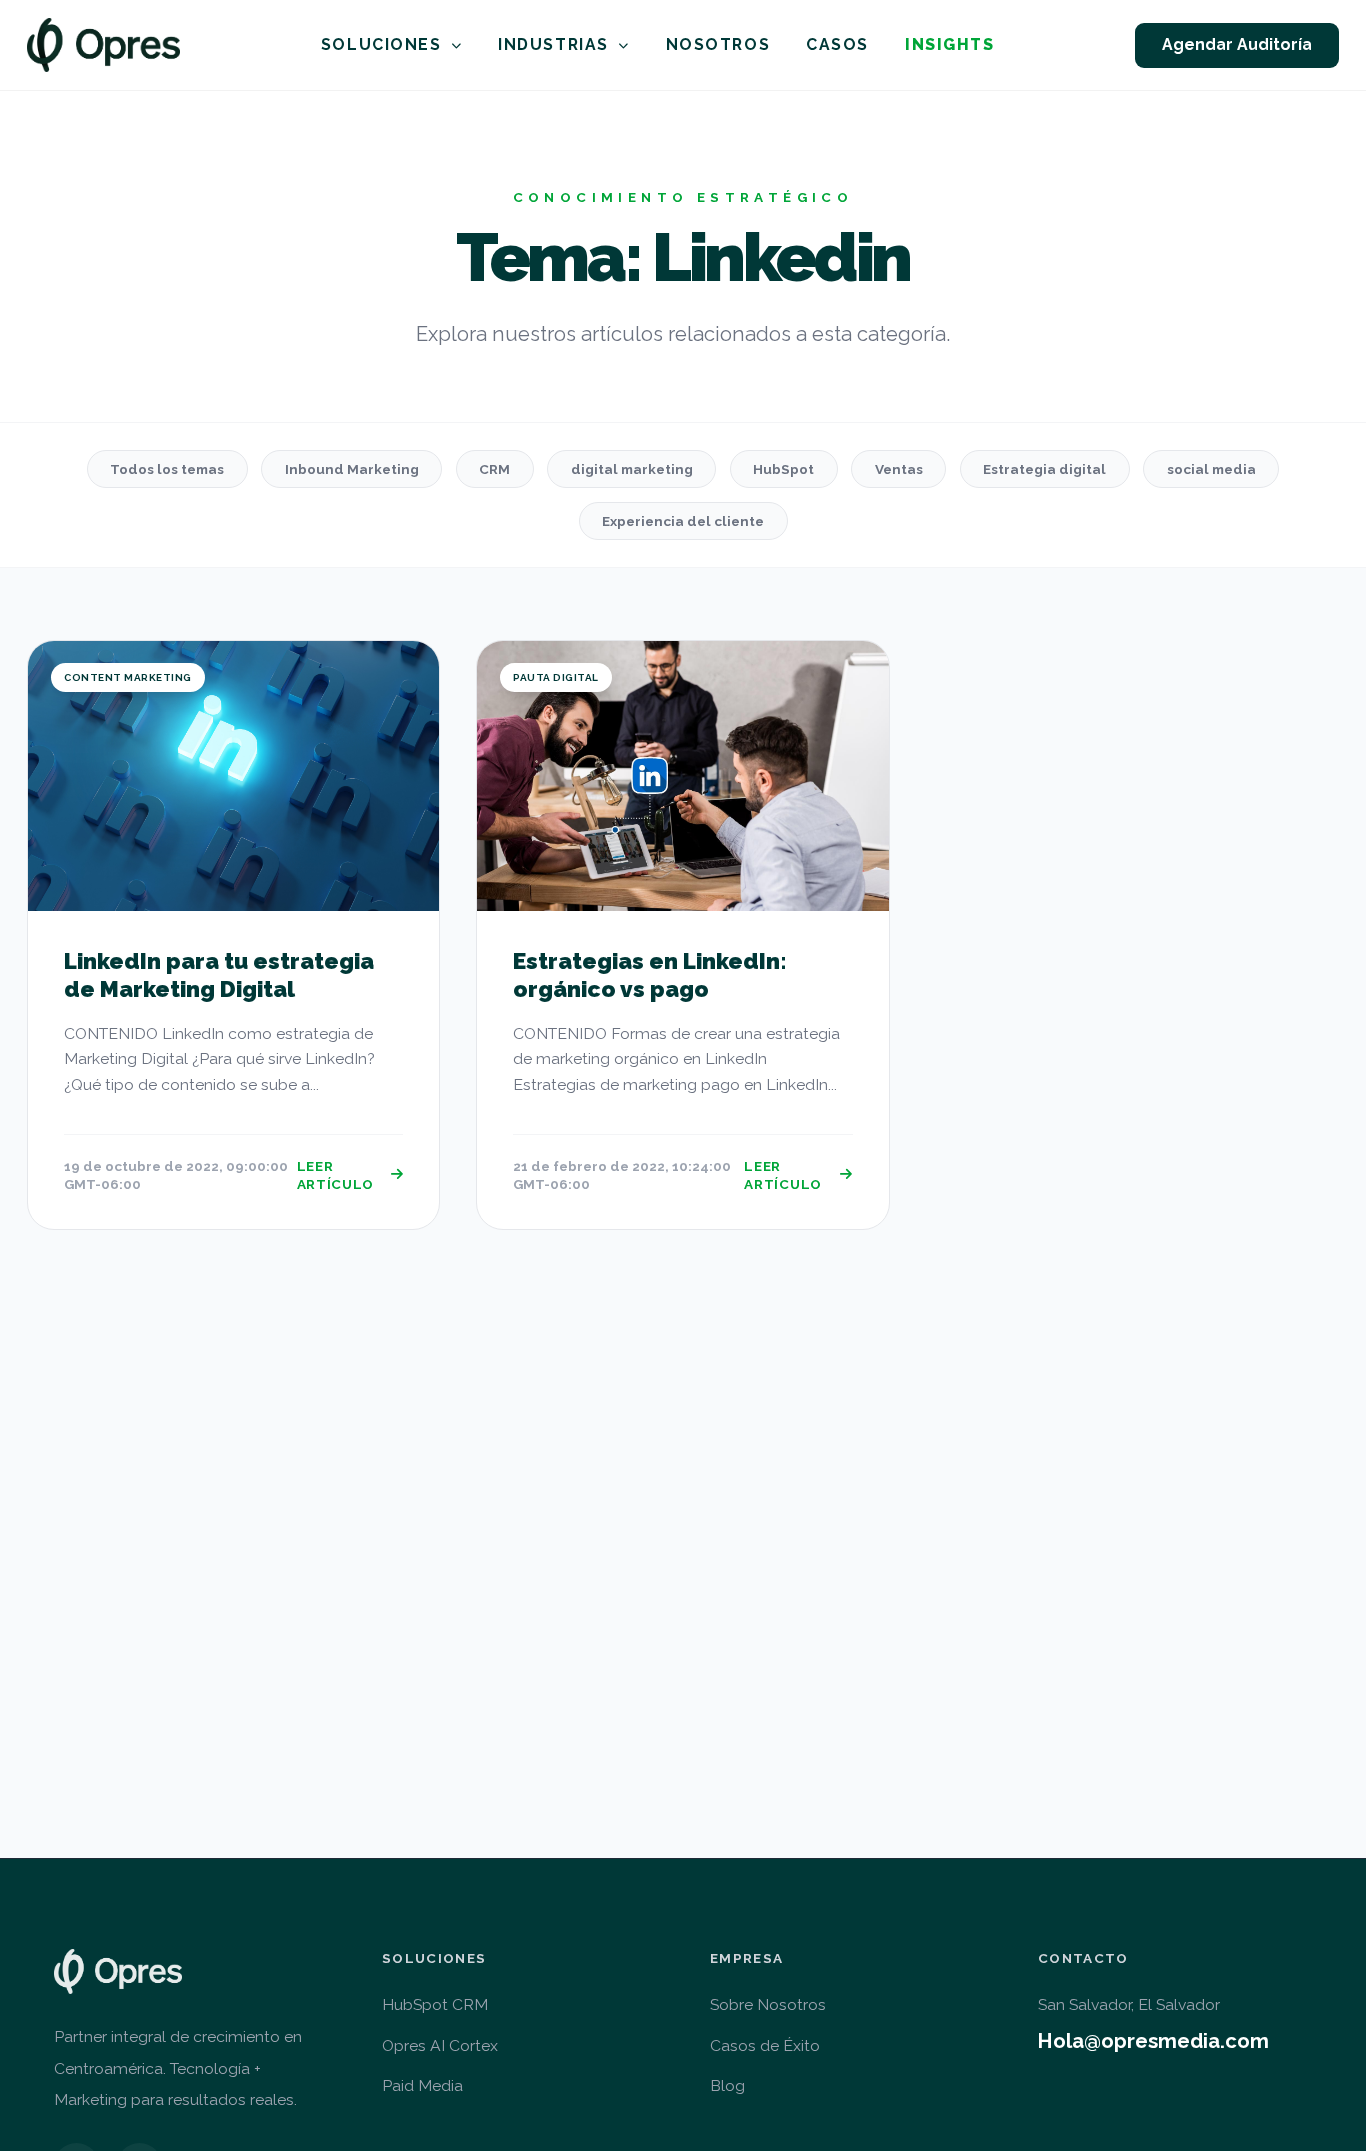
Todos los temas (167, 469)
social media (1211, 469)
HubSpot (783, 469)
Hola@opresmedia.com (1153, 2041)
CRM (494, 469)
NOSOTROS (718, 44)
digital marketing (632, 469)
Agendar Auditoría (1237, 44)
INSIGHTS (950, 44)
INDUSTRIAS (553, 44)
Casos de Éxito (765, 2045)
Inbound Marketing (352, 469)
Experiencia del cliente (683, 521)
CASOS (837, 44)
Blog (727, 2085)
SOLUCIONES (381, 44)
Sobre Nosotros (768, 2004)
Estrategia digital (1044, 469)
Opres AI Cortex (440, 2045)
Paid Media (422, 2085)
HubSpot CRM (435, 2004)
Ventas (899, 469)
